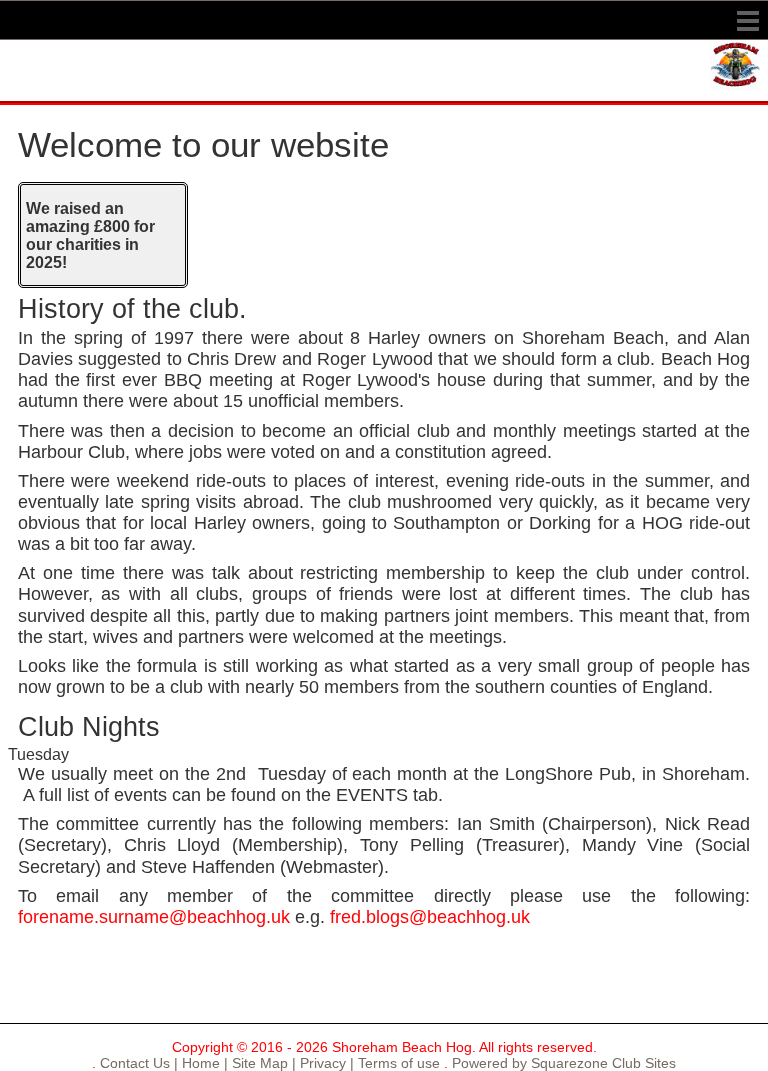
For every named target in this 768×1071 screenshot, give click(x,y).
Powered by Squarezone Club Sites (564, 1063)
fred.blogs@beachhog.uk (430, 917)
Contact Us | (137, 1063)
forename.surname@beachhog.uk (154, 917)
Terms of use (397, 1063)
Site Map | (262, 1063)
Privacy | (325, 1063)
